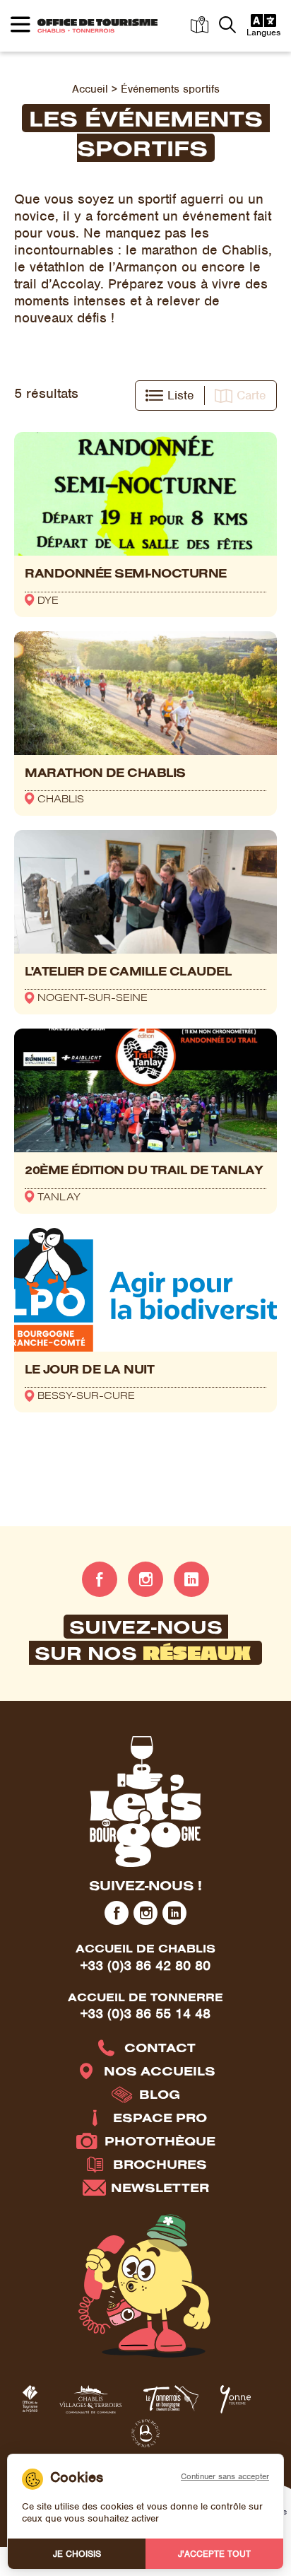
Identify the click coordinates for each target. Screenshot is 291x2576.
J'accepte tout (214, 2554)
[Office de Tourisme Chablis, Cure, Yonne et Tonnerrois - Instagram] (145, 1579)
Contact (160, 2048)
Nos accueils (160, 2071)
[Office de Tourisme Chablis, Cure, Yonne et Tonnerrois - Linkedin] (191, 1579)
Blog (160, 2094)
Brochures (160, 2164)
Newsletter (160, 2188)
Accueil (90, 89)
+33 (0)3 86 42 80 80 (145, 1966)
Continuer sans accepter (225, 2476)
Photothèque (160, 2141)
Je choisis (77, 2554)
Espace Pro (160, 2118)
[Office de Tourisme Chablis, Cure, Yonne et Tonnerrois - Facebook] (100, 1579)
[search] (227, 26)
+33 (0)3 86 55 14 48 (145, 2014)
